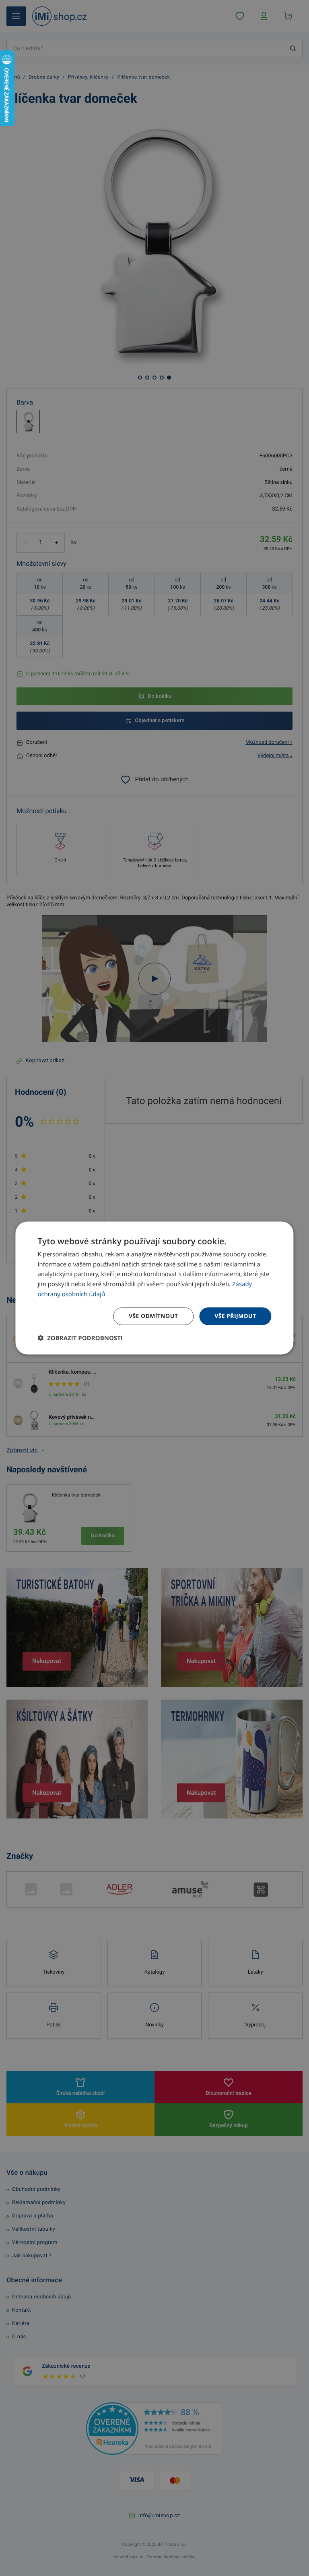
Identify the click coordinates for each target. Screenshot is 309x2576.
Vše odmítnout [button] (153, 1316)
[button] (80, 1338)
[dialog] (154, 1288)
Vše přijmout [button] (235, 1316)
